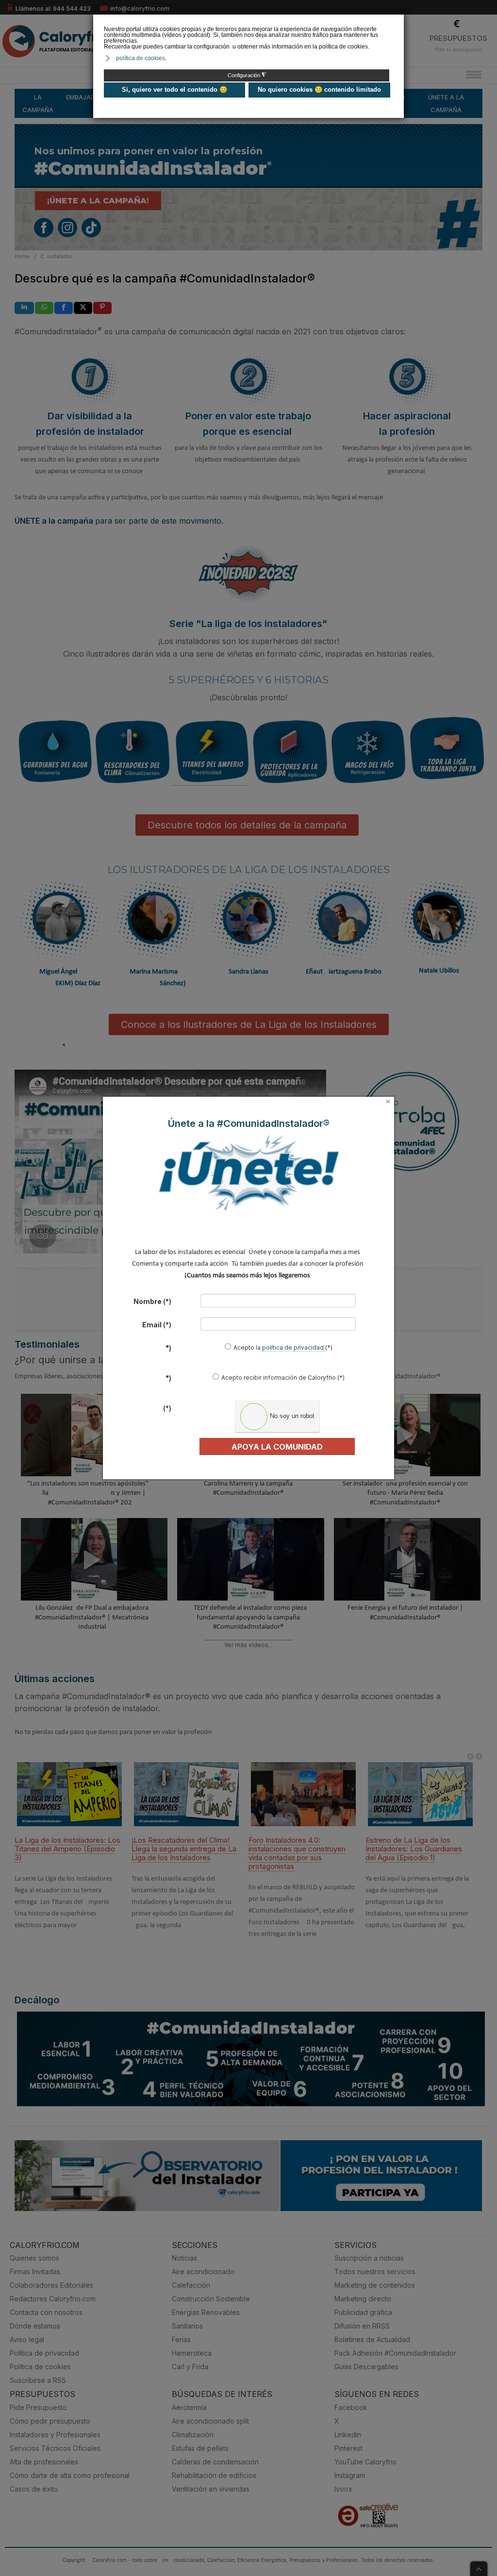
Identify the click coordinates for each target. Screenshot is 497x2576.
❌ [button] (398, 21)
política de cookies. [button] (141, 58)
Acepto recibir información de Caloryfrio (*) (283, 1378)
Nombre (152, 1301)
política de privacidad (294, 1347)
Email (157, 1325)
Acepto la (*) (283, 1347)
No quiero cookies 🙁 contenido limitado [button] (319, 90)
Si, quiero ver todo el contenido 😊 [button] (174, 90)
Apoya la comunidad (277, 1447)
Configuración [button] (247, 75)
